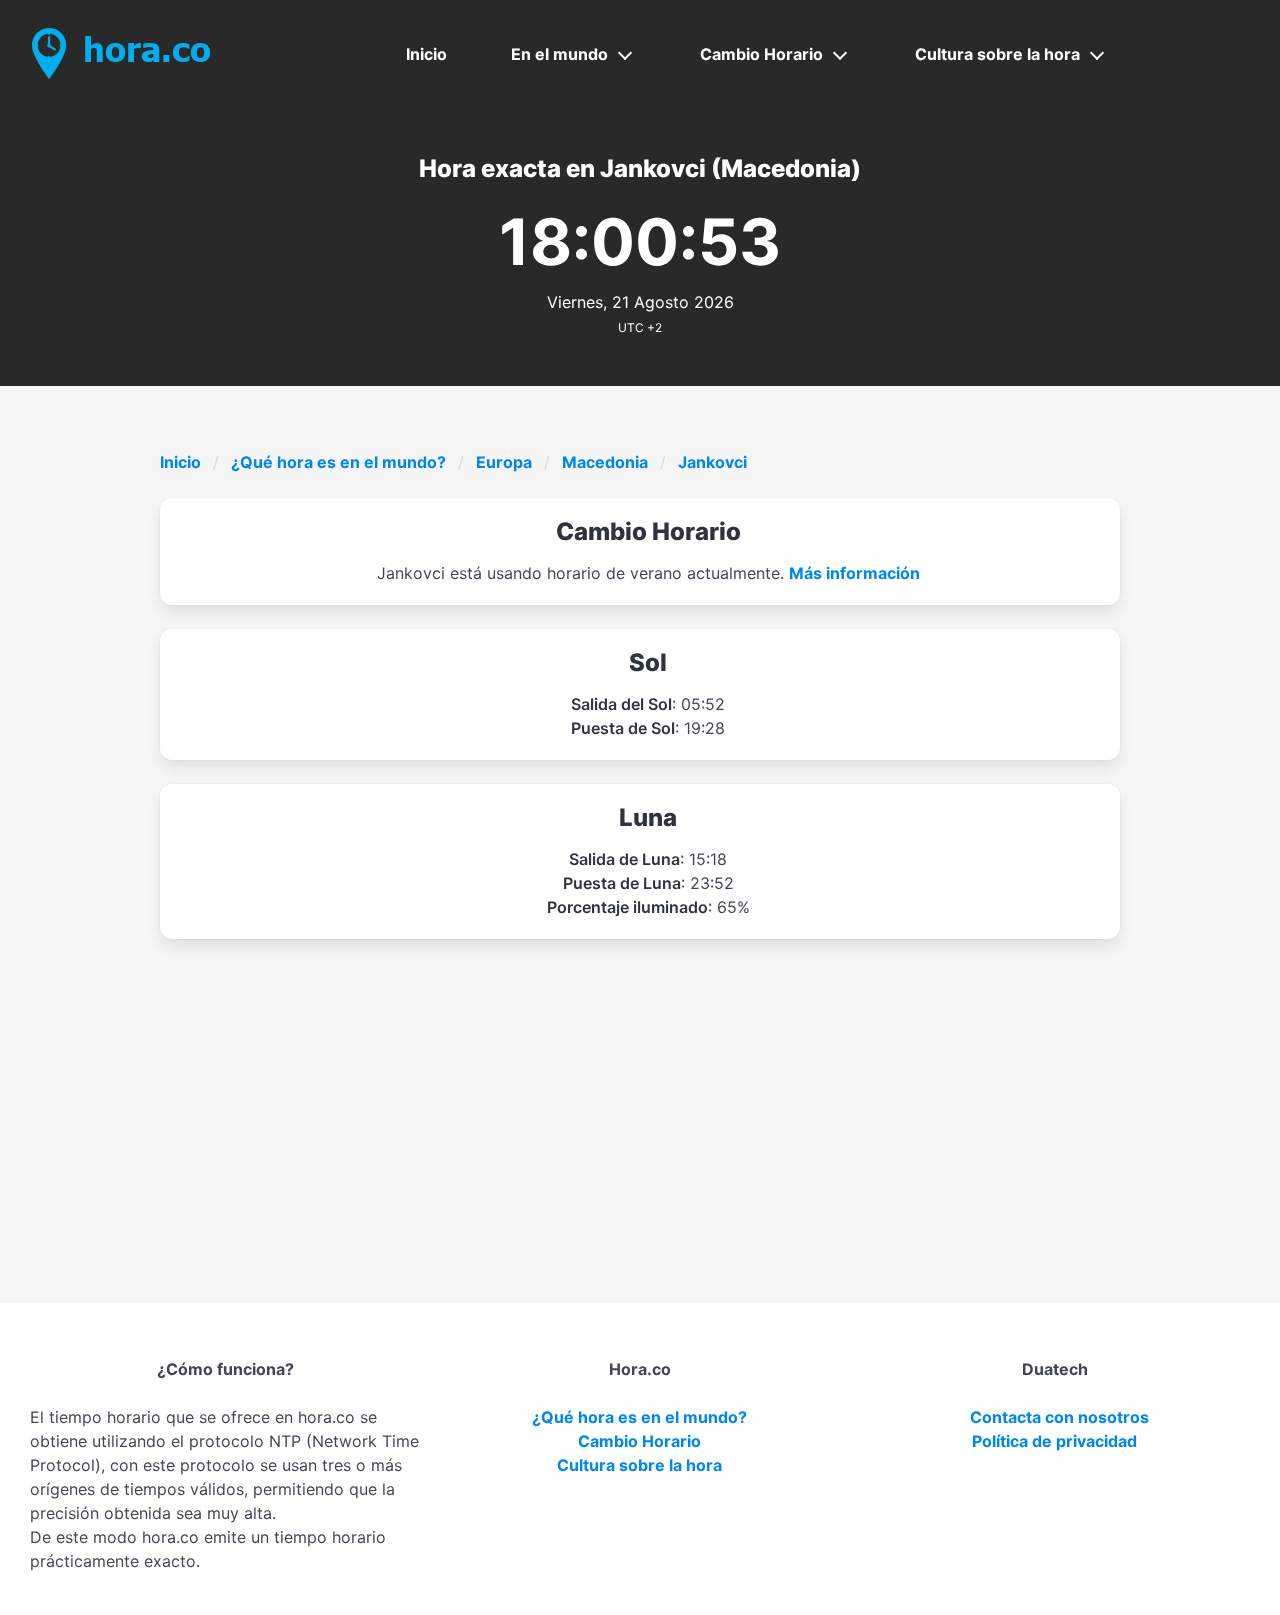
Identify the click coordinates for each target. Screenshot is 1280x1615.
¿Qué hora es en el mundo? (338, 462)
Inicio (426, 54)
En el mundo (559, 54)
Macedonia (605, 462)
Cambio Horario (761, 54)
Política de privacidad (1054, 1441)
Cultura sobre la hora (997, 54)
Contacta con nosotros (1059, 1417)
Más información (854, 573)
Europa (504, 462)
